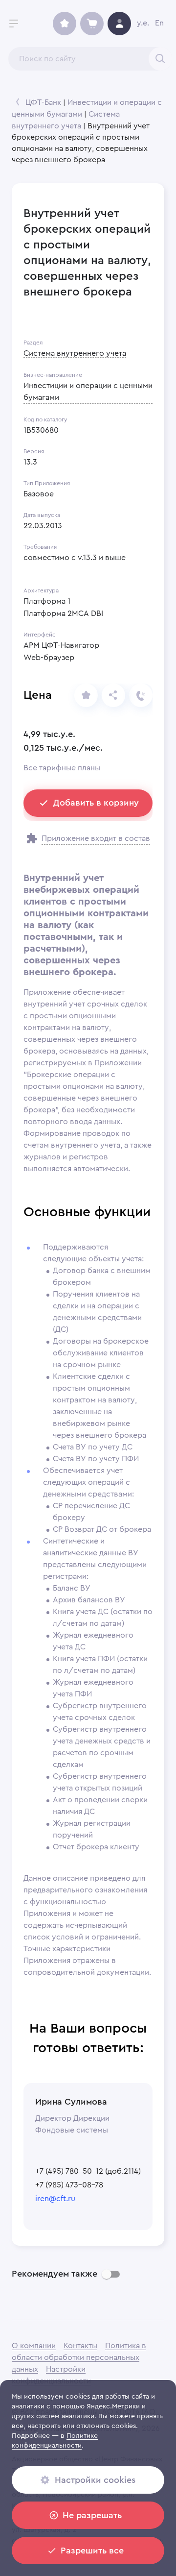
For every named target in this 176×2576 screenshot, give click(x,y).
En (159, 23)
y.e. (143, 23)
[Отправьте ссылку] (113, 695)
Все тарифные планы (62, 768)
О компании (34, 2346)
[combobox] (90, 59)
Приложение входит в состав (96, 838)
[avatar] (119, 24)
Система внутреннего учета (75, 353)
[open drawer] (14, 24)
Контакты (80, 2346)
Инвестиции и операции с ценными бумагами (88, 392)
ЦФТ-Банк (43, 102)
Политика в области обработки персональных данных (79, 2357)
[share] (86, 695)
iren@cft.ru (55, 2199)
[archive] (65, 24)
